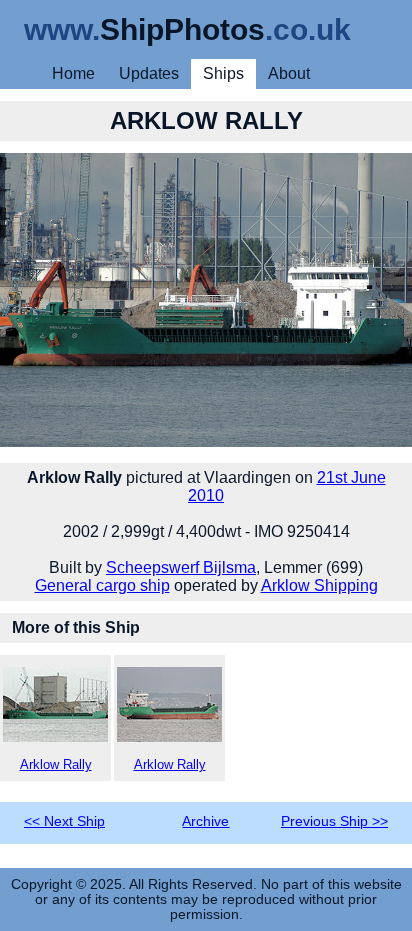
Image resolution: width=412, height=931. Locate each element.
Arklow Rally (56, 764)
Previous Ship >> (334, 821)
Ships (223, 73)
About (289, 73)
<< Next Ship (64, 821)
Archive (205, 821)
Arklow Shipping (319, 585)
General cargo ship (102, 585)
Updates (149, 73)
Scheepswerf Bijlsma (181, 567)
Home (73, 73)
